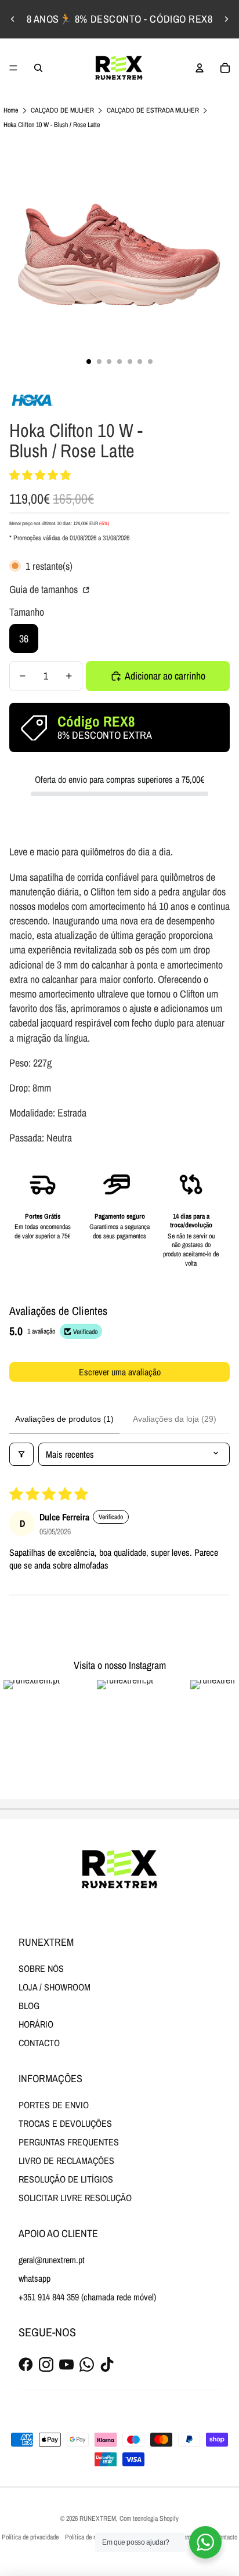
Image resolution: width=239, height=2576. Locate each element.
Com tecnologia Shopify (149, 2519)
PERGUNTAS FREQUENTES (69, 2142)
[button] (40, 475)
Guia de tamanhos (45, 589)
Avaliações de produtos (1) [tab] (64, 1419)
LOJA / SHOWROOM (55, 1987)
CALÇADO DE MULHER (62, 110)
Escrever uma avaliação (120, 1372)
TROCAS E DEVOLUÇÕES (65, 2123)
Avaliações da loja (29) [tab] (175, 1419)
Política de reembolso (92, 2537)
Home (11, 110)
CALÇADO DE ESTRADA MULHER (153, 110)
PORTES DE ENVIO (54, 2105)
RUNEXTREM (98, 2519)
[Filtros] (21, 1454)
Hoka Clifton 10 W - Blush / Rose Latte (52, 125)
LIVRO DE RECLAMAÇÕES (66, 2160)
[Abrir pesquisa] (38, 68)
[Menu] (13, 68)
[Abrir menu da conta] (200, 68)
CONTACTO (39, 2043)
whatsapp (35, 2278)
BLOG (29, 2006)
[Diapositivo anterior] (13, 19)
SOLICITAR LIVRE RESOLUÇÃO (75, 2198)
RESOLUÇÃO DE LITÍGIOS (66, 2179)
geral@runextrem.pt (52, 2260)
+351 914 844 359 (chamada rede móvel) (87, 2297)
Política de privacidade (30, 2537)
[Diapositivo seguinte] (226, 19)
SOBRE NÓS (41, 1968)
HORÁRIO (36, 2024)
